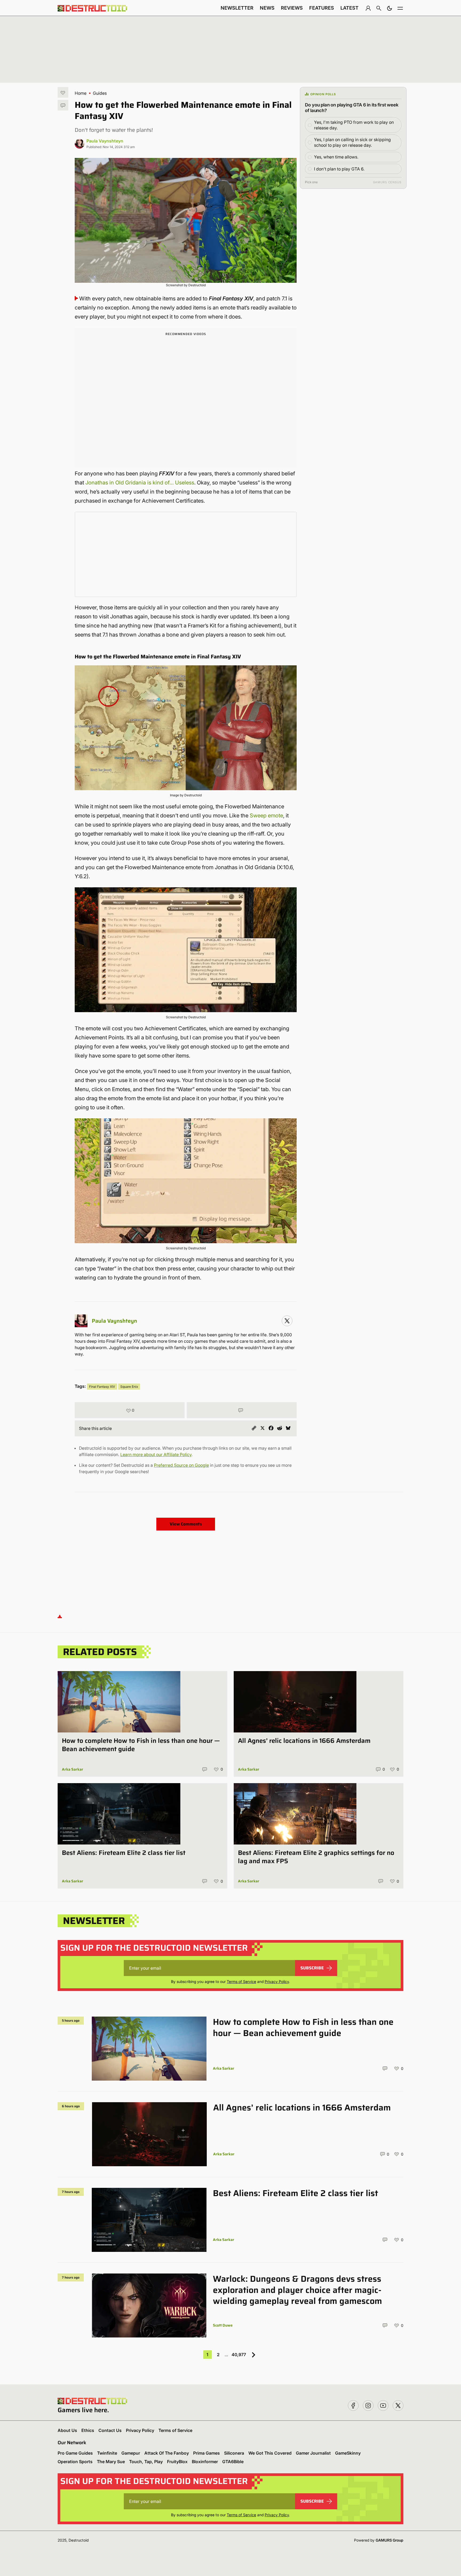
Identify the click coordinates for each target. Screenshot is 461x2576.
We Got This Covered (270, 2453)
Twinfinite (107, 2453)
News (267, 8)
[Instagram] (287, 1321)
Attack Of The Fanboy (167, 2453)
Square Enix (129, 1387)
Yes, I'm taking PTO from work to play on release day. (354, 125)
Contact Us (110, 2430)
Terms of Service (241, 1981)
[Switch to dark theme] (390, 8)
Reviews (292, 8)
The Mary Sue (111, 2462)
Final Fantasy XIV (102, 1387)
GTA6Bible (233, 2462)
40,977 (239, 2355)
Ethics (88, 2430)
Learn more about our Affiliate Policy (156, 1454)
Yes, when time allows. (336, 157)
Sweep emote (266, 816)
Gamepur (131, 2453)
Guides (100, 93)
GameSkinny (348, 2453)
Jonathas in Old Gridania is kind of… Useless (140, 483)
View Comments (186, 1524)
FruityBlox (177, 2462)
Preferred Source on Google (181, 1465)
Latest (349, 8)
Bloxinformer (205, 2462)
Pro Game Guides (75, 2453)
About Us (67, 2430)
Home (81, 93)
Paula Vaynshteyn (105, 141)
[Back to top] (60, 1616)
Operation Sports (75, 2462)
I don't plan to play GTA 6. (339, 169)
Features (322, 8)
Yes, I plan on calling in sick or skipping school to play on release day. (352, 142)
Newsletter (237, 8)
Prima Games (206, 2453)
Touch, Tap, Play (146, 2462)
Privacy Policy (277, 1981)
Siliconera (234, 2453)
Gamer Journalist (313, 2453)
